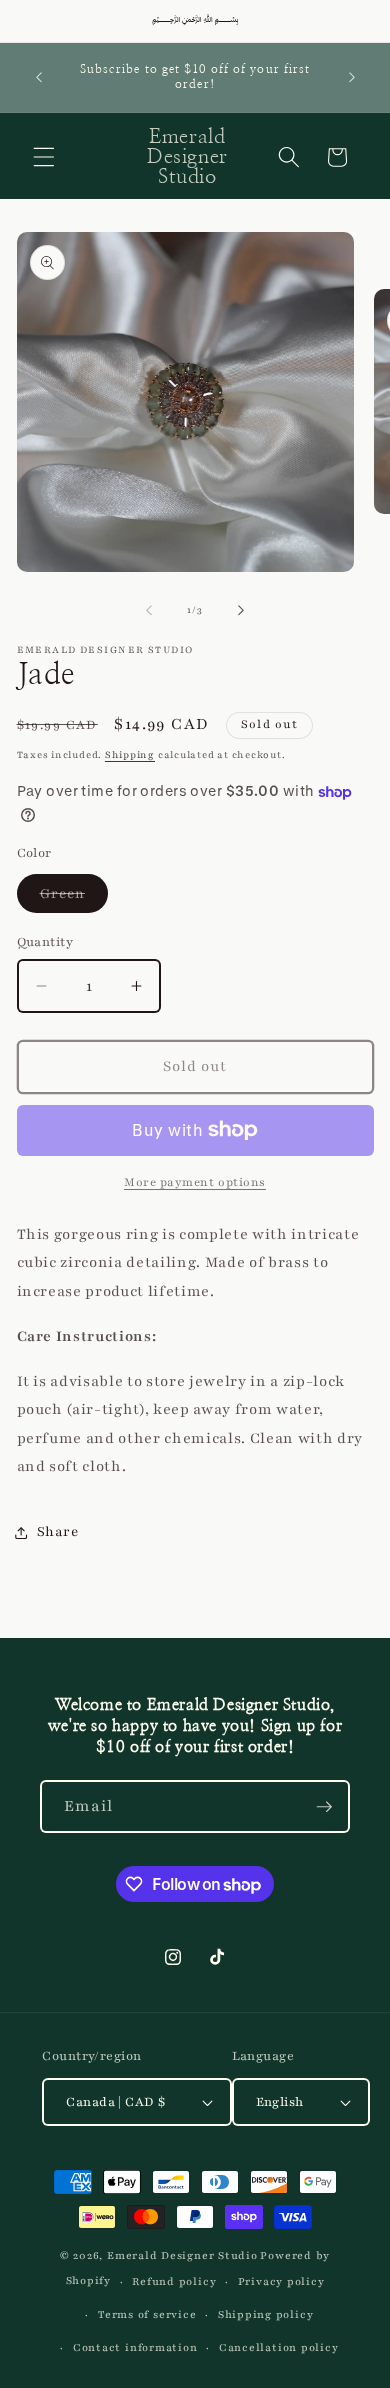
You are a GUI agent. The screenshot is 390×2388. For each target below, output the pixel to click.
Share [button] (58, 1531)
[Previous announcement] (39, 77)
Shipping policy (266, 2314)
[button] (44, 157)
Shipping (130, 754)
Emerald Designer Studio (182, 2255)
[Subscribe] (324, 1807)
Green (74, 898)
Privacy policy (281, 2281)
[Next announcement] (352, 77)
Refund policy (174, 2281)
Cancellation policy (279, 2347)
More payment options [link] (195, 1182)
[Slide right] (241, 610)
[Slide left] (149, 610)
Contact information (135, 2347)
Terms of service (147, 2314)
